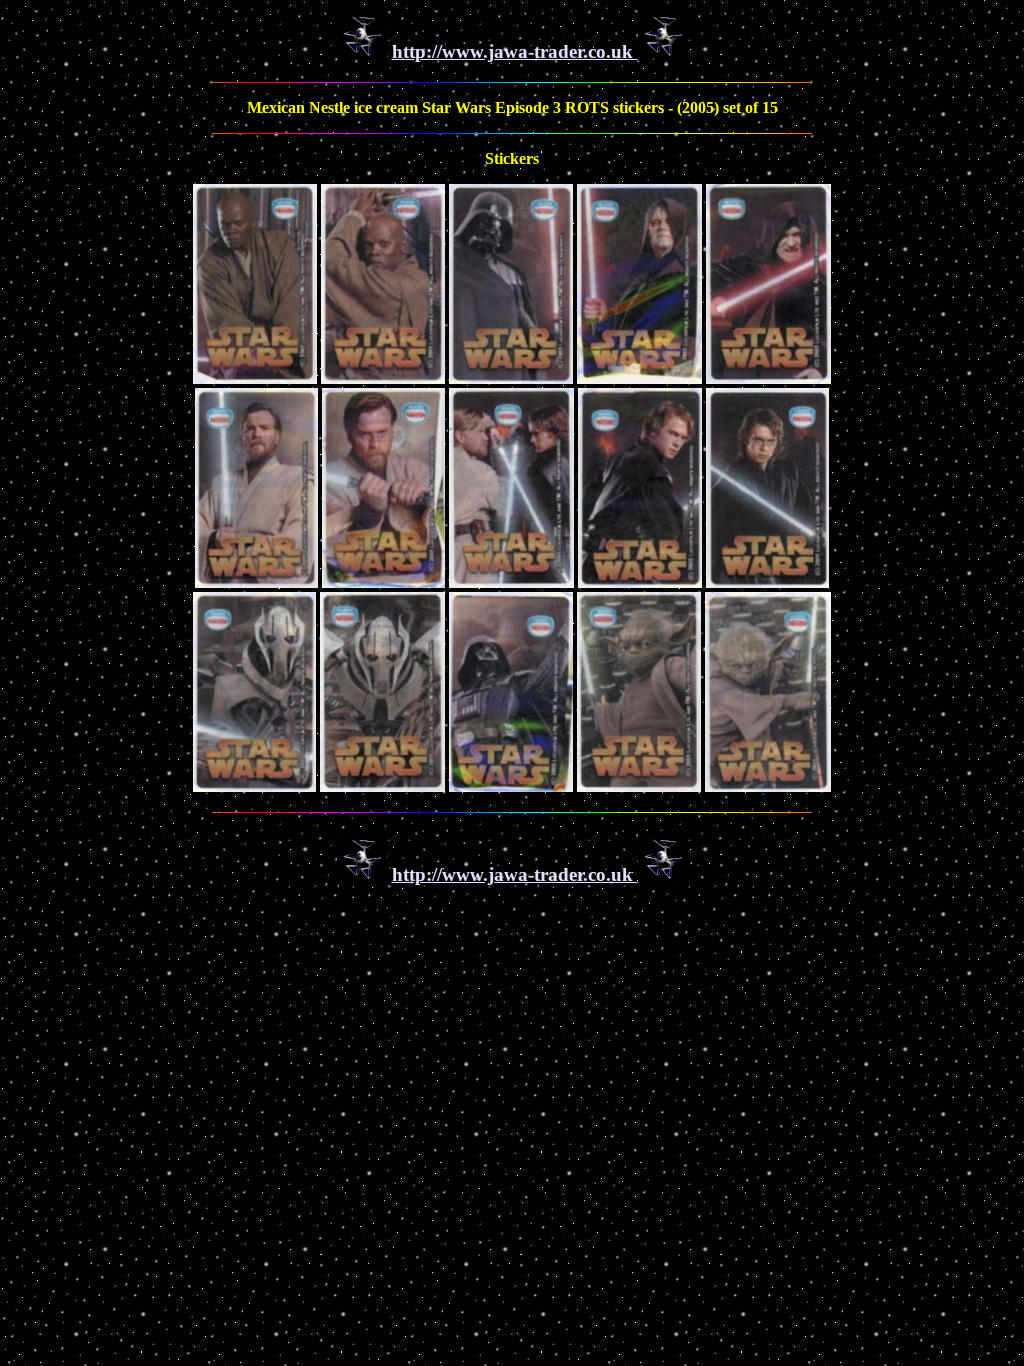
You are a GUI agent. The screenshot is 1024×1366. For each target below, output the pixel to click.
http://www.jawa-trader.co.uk (515, 51)
